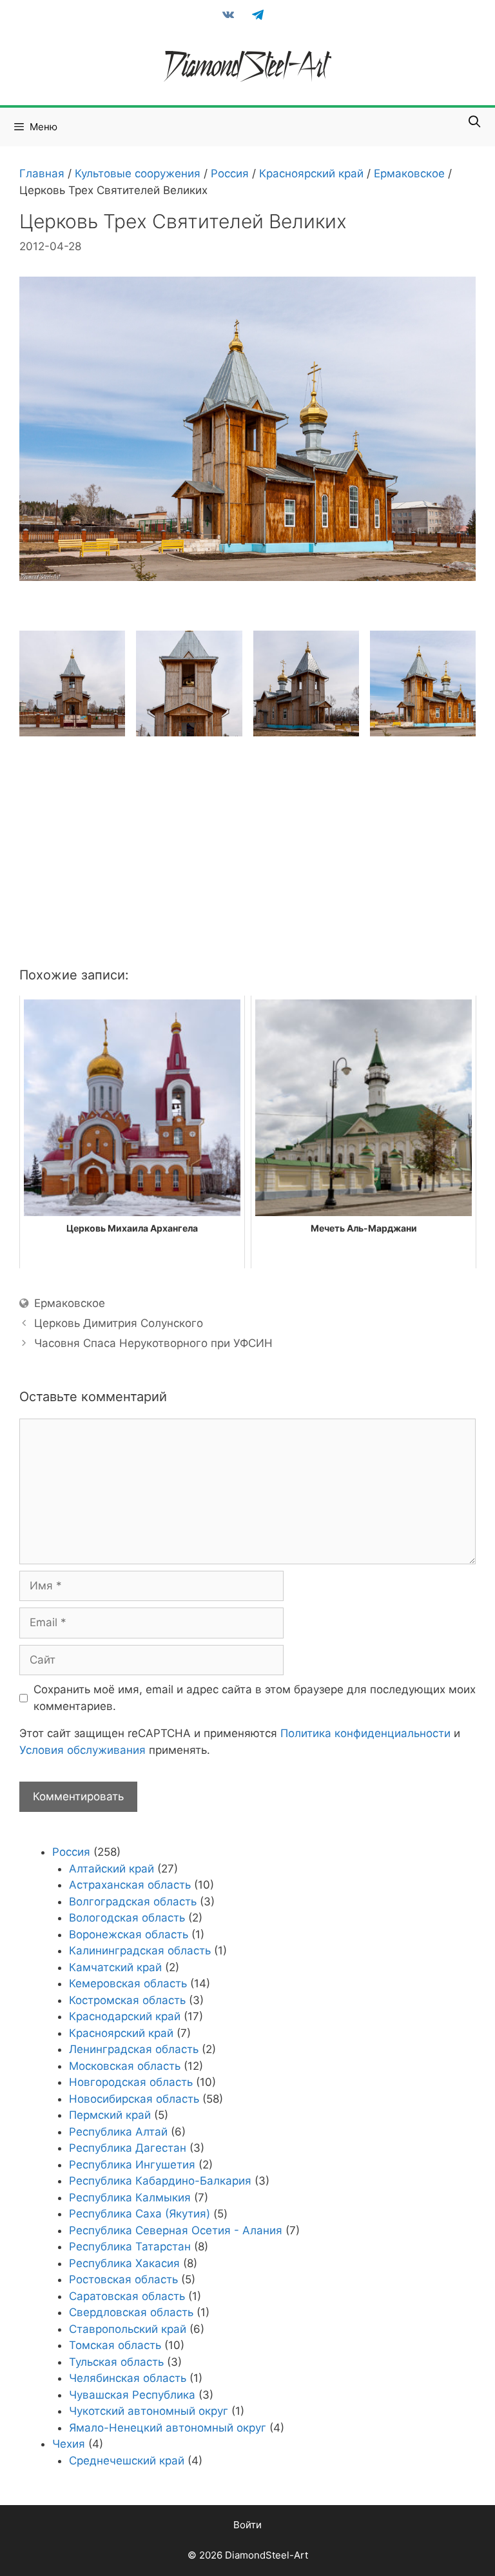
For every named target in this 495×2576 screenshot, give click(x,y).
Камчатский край (115, 1967)
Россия (230, 173)
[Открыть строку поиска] (475, 122)
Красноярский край (311, 173)
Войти (247, 2525)
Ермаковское (409, 173)
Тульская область (116, 2362)
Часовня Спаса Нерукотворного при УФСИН (153, 1343)
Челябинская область (128, 2378)
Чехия (69, 2444)
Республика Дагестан (128, 2148)
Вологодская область (127, 1918)
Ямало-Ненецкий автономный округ (168, 2428)
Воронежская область (129, 1934)
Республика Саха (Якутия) (140, 2214)
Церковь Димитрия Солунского (119, 1323)
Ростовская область (123, 2279)
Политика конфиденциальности (365, 1733)
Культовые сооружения (138, 173)
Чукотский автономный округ (149, 2411)
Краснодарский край (125, 2016)
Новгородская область (131, 2082)
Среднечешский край (127, 2461)
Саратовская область (127, 2296)
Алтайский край (112, 1869)
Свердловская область (131, 2312)
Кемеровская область (128, 1983)
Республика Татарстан (130, 2247)
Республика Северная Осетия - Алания (176, 2230)
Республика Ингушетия (132, 2165)
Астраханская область (130, 1885)
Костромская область (127, 2000)
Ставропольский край (128, 2329)
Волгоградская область (133, 1902)
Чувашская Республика (132, 2395)
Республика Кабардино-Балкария (160, 2181)
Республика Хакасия (124, 2263)
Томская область (115, 2345)
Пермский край (110, 2115)
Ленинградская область (134, 2049)
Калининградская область (140, 1951)
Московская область (125, 2066)
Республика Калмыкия (130, 2197)
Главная (42, 173)
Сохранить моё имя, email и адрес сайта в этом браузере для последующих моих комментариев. (255, 1698)
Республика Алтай (118, 2132)
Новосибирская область (134, 2099)
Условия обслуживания (82, 1750)
